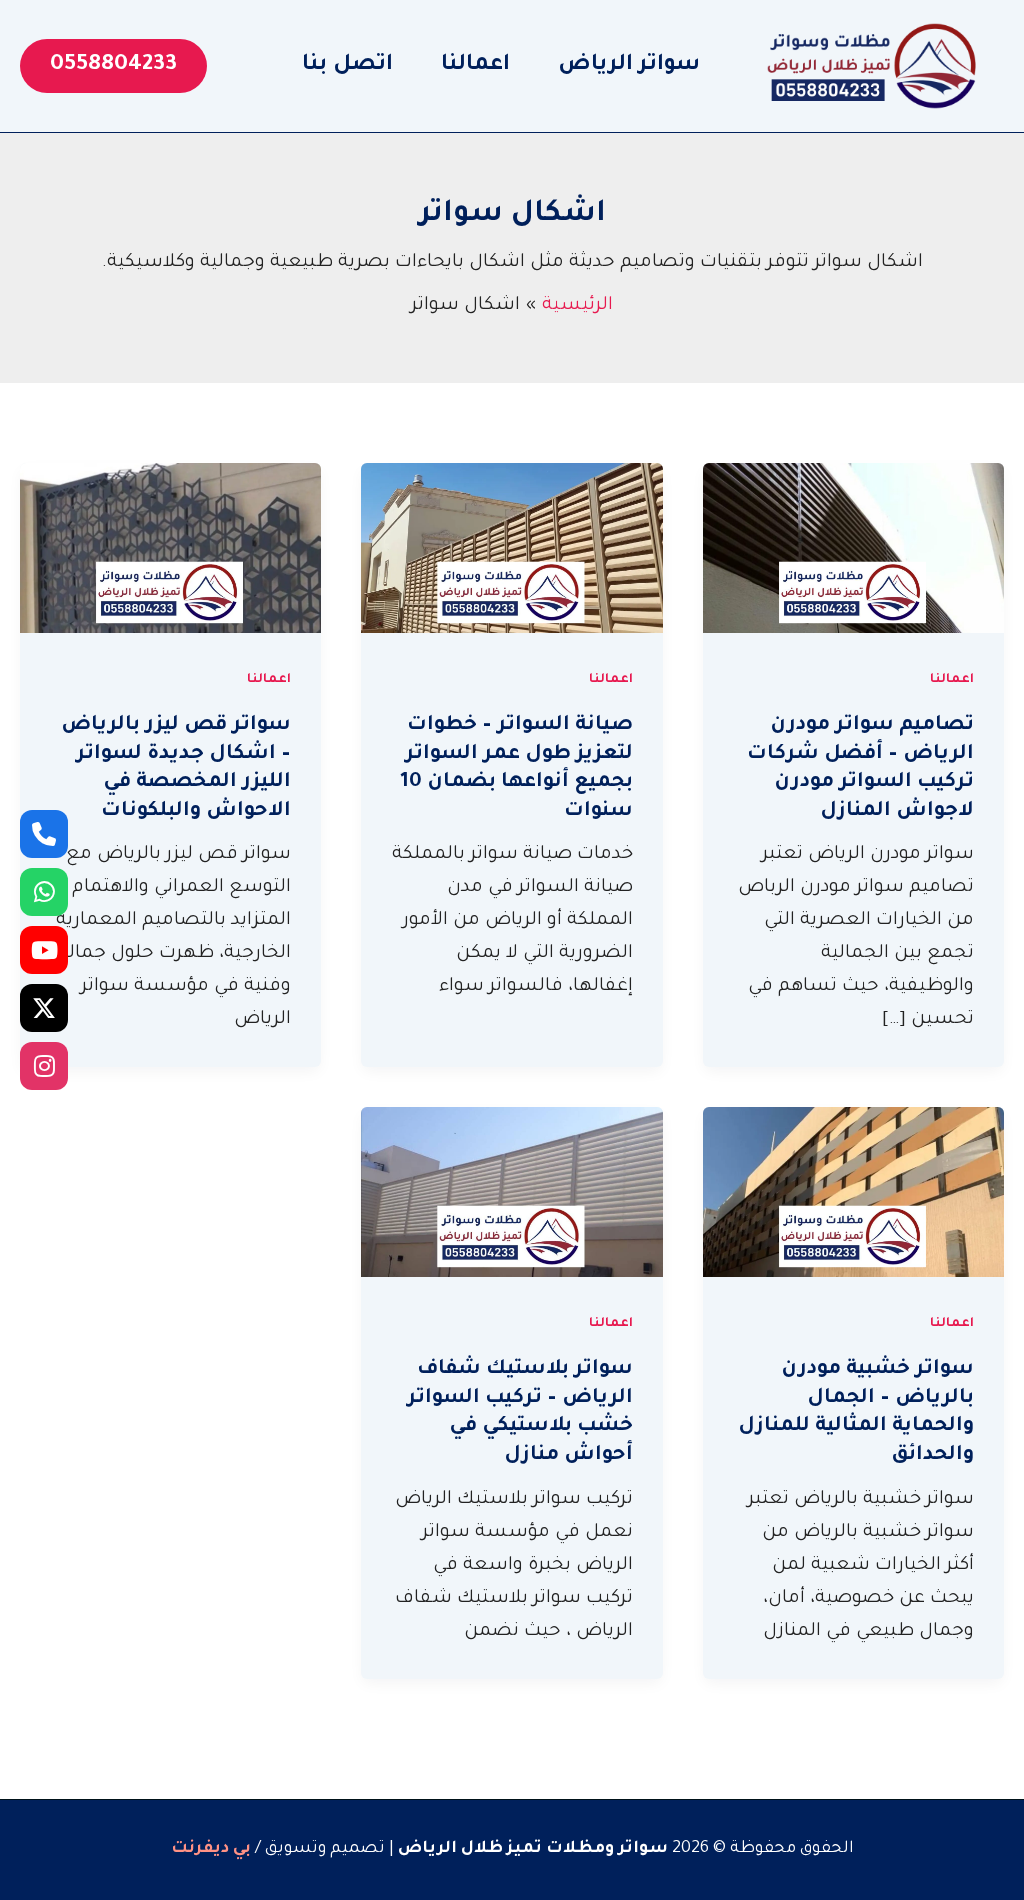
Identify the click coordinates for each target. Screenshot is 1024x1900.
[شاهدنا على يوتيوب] (44, 950)
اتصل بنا (347, 66)
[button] (113, 66)
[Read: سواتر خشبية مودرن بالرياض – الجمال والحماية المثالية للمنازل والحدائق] (853, 1194)
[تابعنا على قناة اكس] (44, 1008)
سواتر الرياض (629, 66)
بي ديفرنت (211, 1849)
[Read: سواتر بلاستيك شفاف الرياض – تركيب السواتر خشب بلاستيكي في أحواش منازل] (511, 1194)
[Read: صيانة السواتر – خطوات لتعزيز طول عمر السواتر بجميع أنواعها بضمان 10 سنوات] (511, 550)
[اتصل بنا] (44, 834)
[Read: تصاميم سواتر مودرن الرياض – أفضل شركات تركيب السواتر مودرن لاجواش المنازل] (853, 550)
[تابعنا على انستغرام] (44, 1066)
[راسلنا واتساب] (44, 892)
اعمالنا (475, 66)
